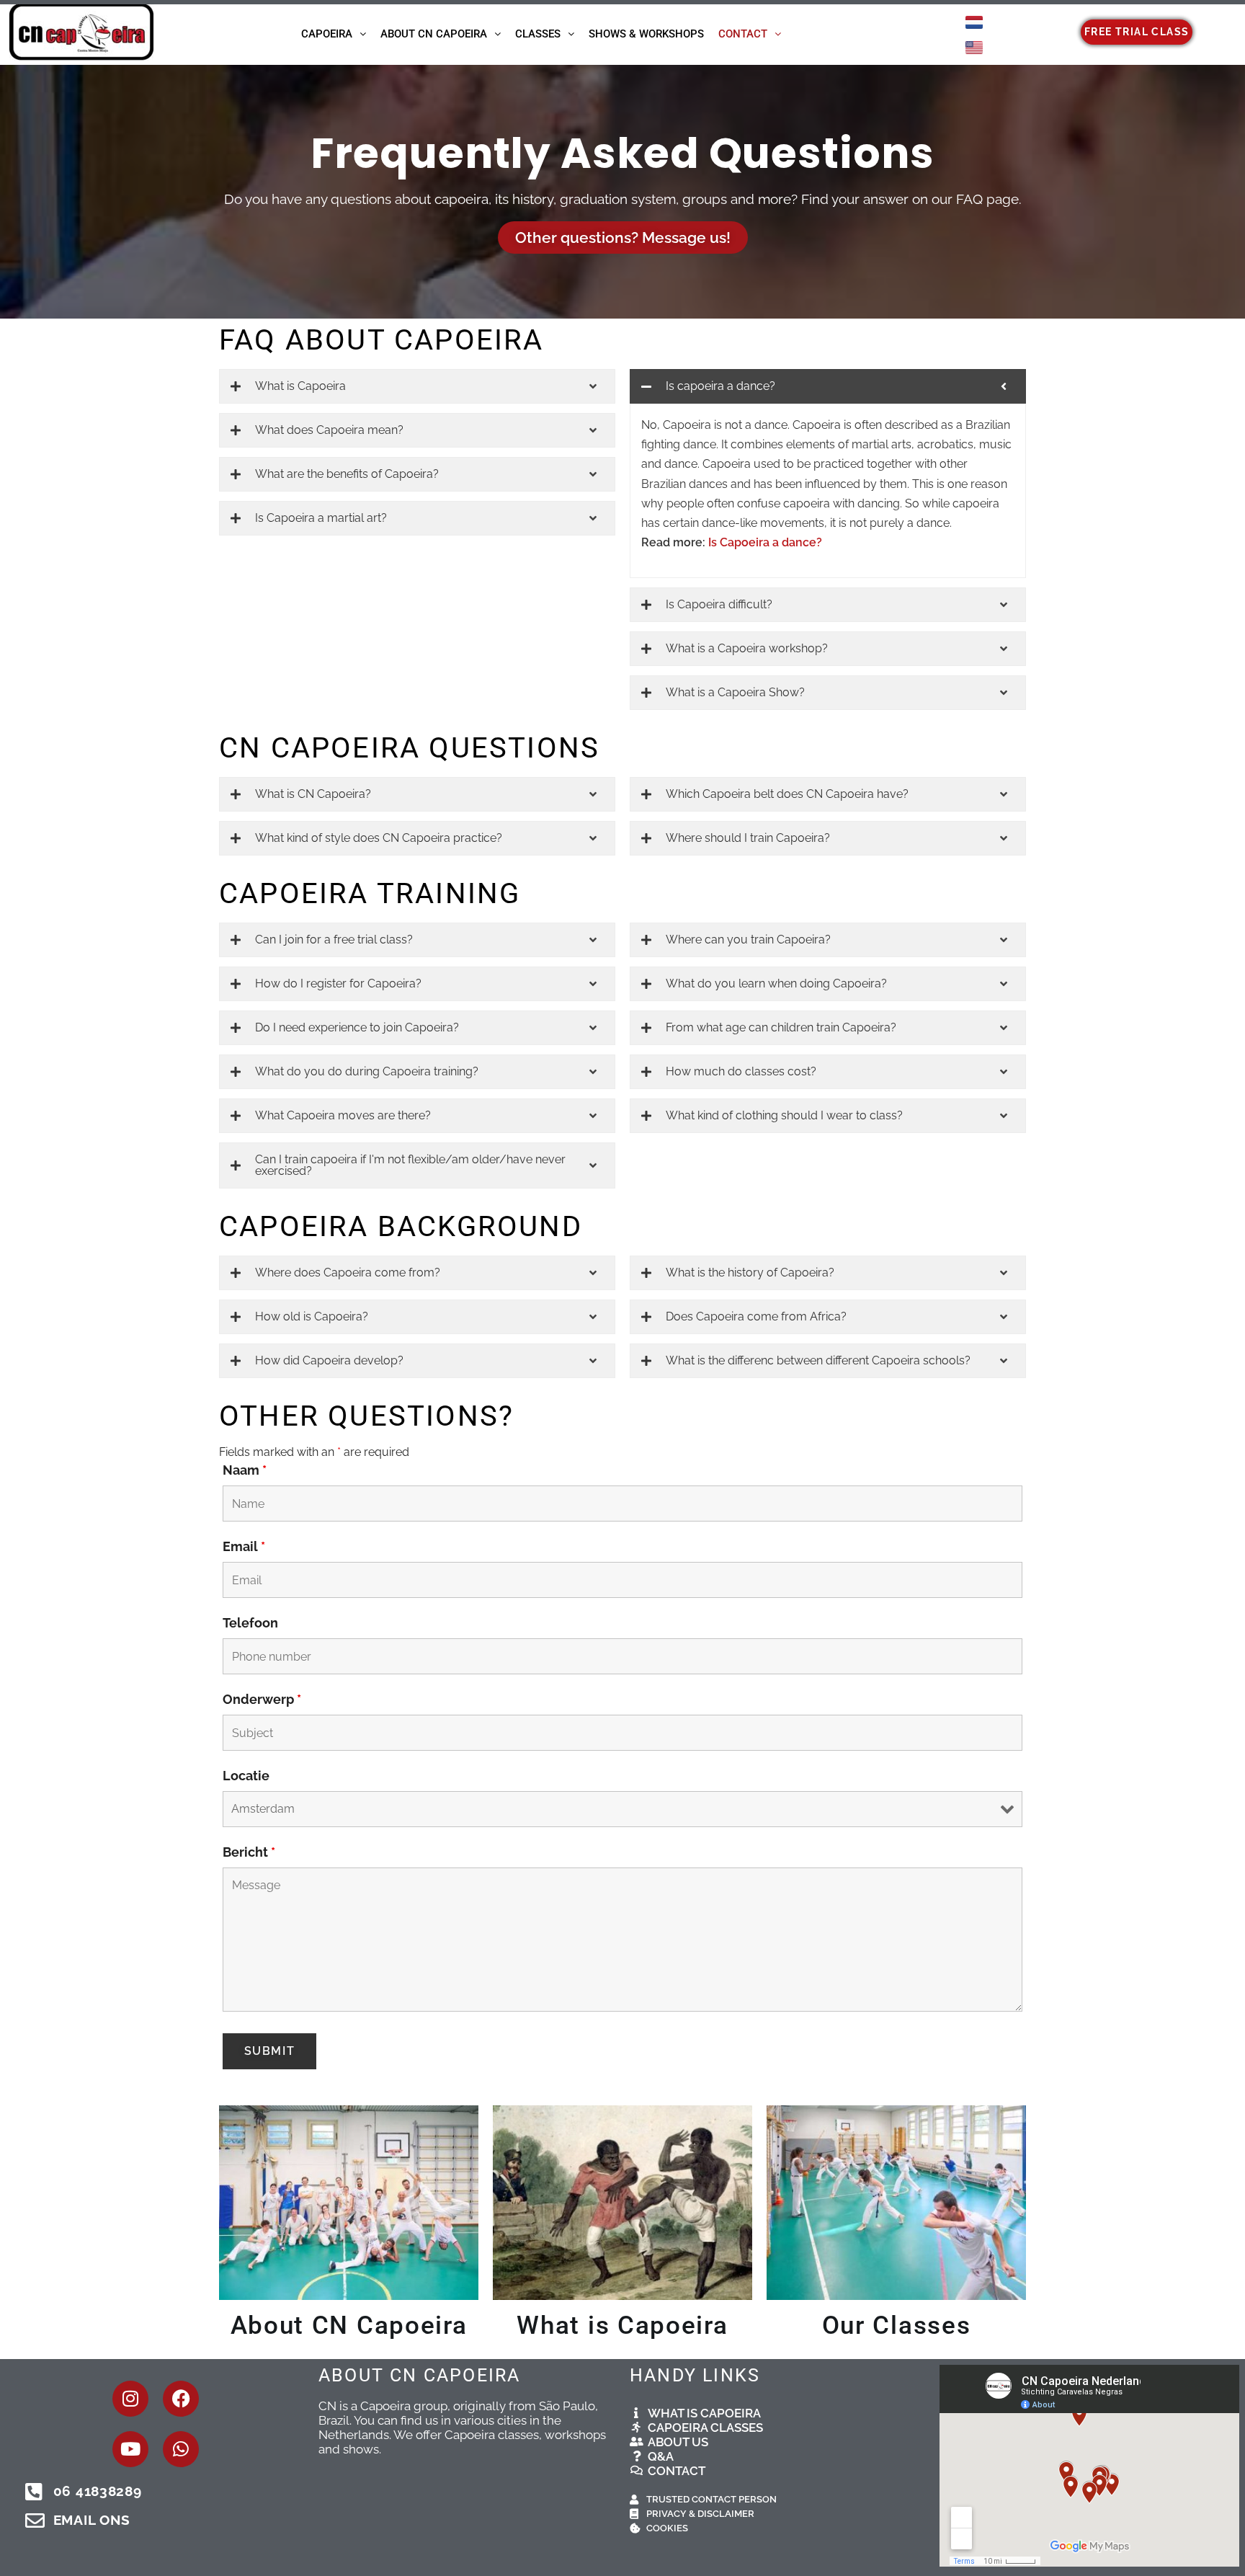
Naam (245, 1470)
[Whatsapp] (181, 2449)
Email (244, 1546)
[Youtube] (130, 2449)
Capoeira (327, 34)
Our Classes (897, 2326)
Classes (538, 34)
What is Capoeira (622, 2326)
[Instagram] (130, 2399)
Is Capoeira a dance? (765, 542)
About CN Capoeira (434, 34)
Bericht (249, 1852)
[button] (334, 34)
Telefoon (250, 1623)
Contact (743, 34)
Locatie (246, 1776)
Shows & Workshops (646, 34)
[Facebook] (181, 2399)
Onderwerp (262, 1699)
